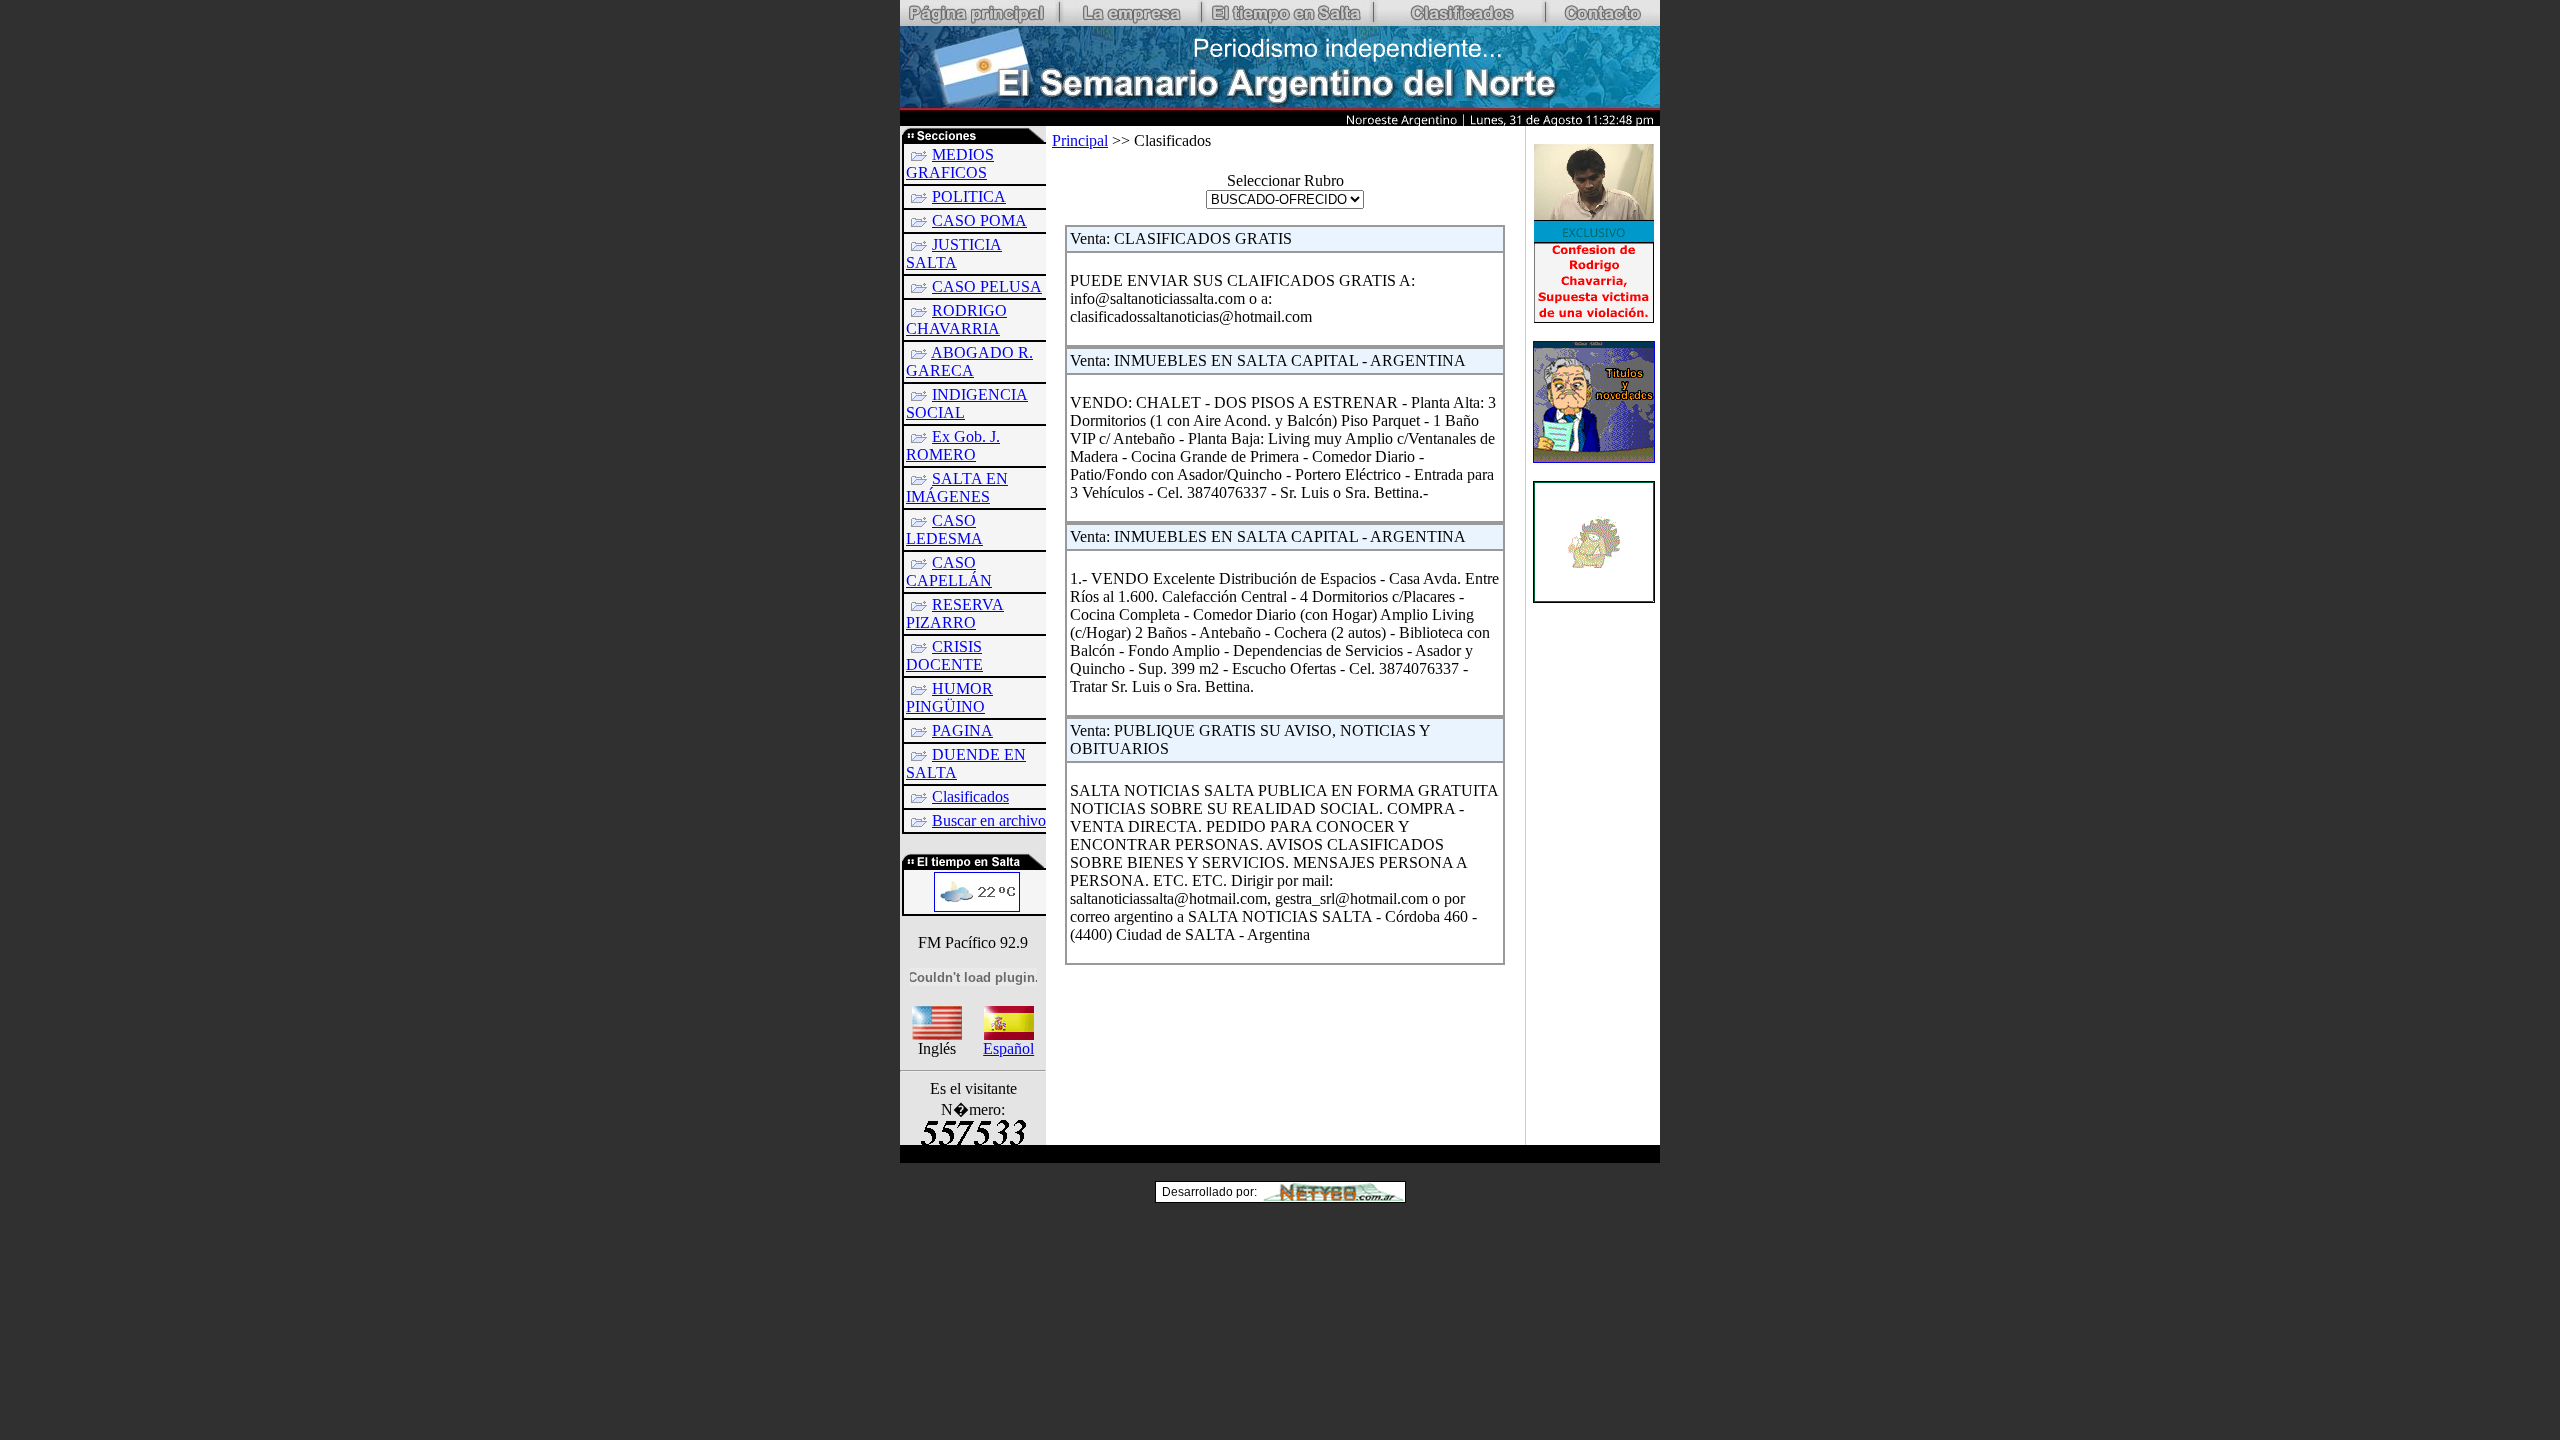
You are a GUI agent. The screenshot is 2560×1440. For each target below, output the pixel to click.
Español (1008, 1048)
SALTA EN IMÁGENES (957, 487)
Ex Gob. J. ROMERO (953, 445)
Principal (1080, 140)
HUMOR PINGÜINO (949, 697)
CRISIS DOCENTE (944, 655)
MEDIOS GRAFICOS (950, 163)
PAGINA (962, 730)
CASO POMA (979, 220)
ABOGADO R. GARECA (969, 361)
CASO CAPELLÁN (949, 571)
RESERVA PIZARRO (955, 613)
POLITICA (969, 196)
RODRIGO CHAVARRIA (956, 319)
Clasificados (970, 796)
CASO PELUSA (987, 286)
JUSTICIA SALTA (954, 253)
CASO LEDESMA (944, 529)
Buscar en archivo (989, 820)
